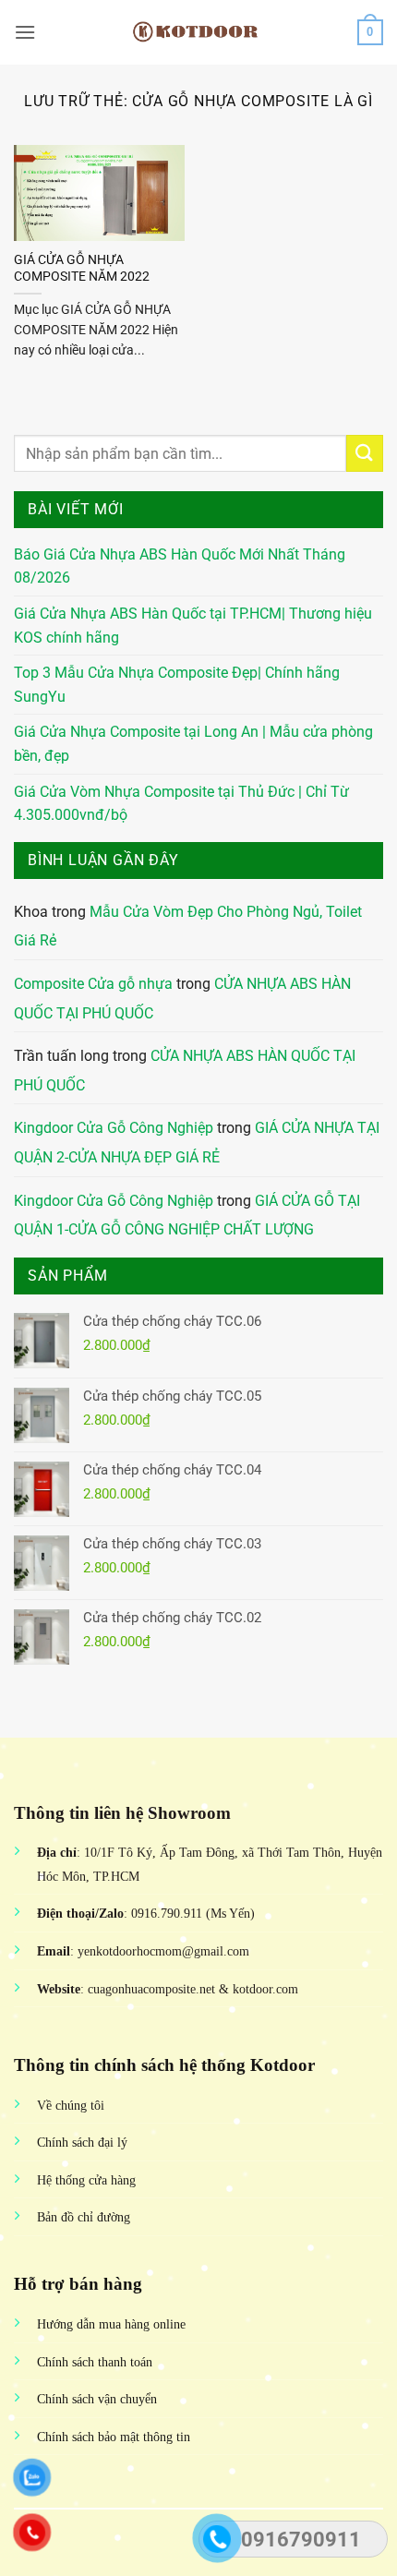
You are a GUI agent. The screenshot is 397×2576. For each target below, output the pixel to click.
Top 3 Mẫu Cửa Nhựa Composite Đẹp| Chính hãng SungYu (177, 685)
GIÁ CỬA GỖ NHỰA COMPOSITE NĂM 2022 (82, 268)
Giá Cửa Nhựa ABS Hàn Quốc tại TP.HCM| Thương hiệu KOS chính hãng (193, 626)
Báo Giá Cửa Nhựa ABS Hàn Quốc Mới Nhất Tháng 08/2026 (180, 566)
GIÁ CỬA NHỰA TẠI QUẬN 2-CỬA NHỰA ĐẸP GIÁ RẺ (197, 1143)
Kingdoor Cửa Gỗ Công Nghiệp (114, 1128)
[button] (25, 32)
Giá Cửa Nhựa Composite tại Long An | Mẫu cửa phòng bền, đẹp (193, 744)
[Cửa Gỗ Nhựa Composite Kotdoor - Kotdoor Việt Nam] (198, 32)
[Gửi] (365, 453)
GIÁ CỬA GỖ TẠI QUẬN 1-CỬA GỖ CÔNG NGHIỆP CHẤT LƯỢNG (187, 1216)
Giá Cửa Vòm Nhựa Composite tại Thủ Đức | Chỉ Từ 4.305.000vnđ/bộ (181, 804)
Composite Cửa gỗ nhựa (93, 984)
